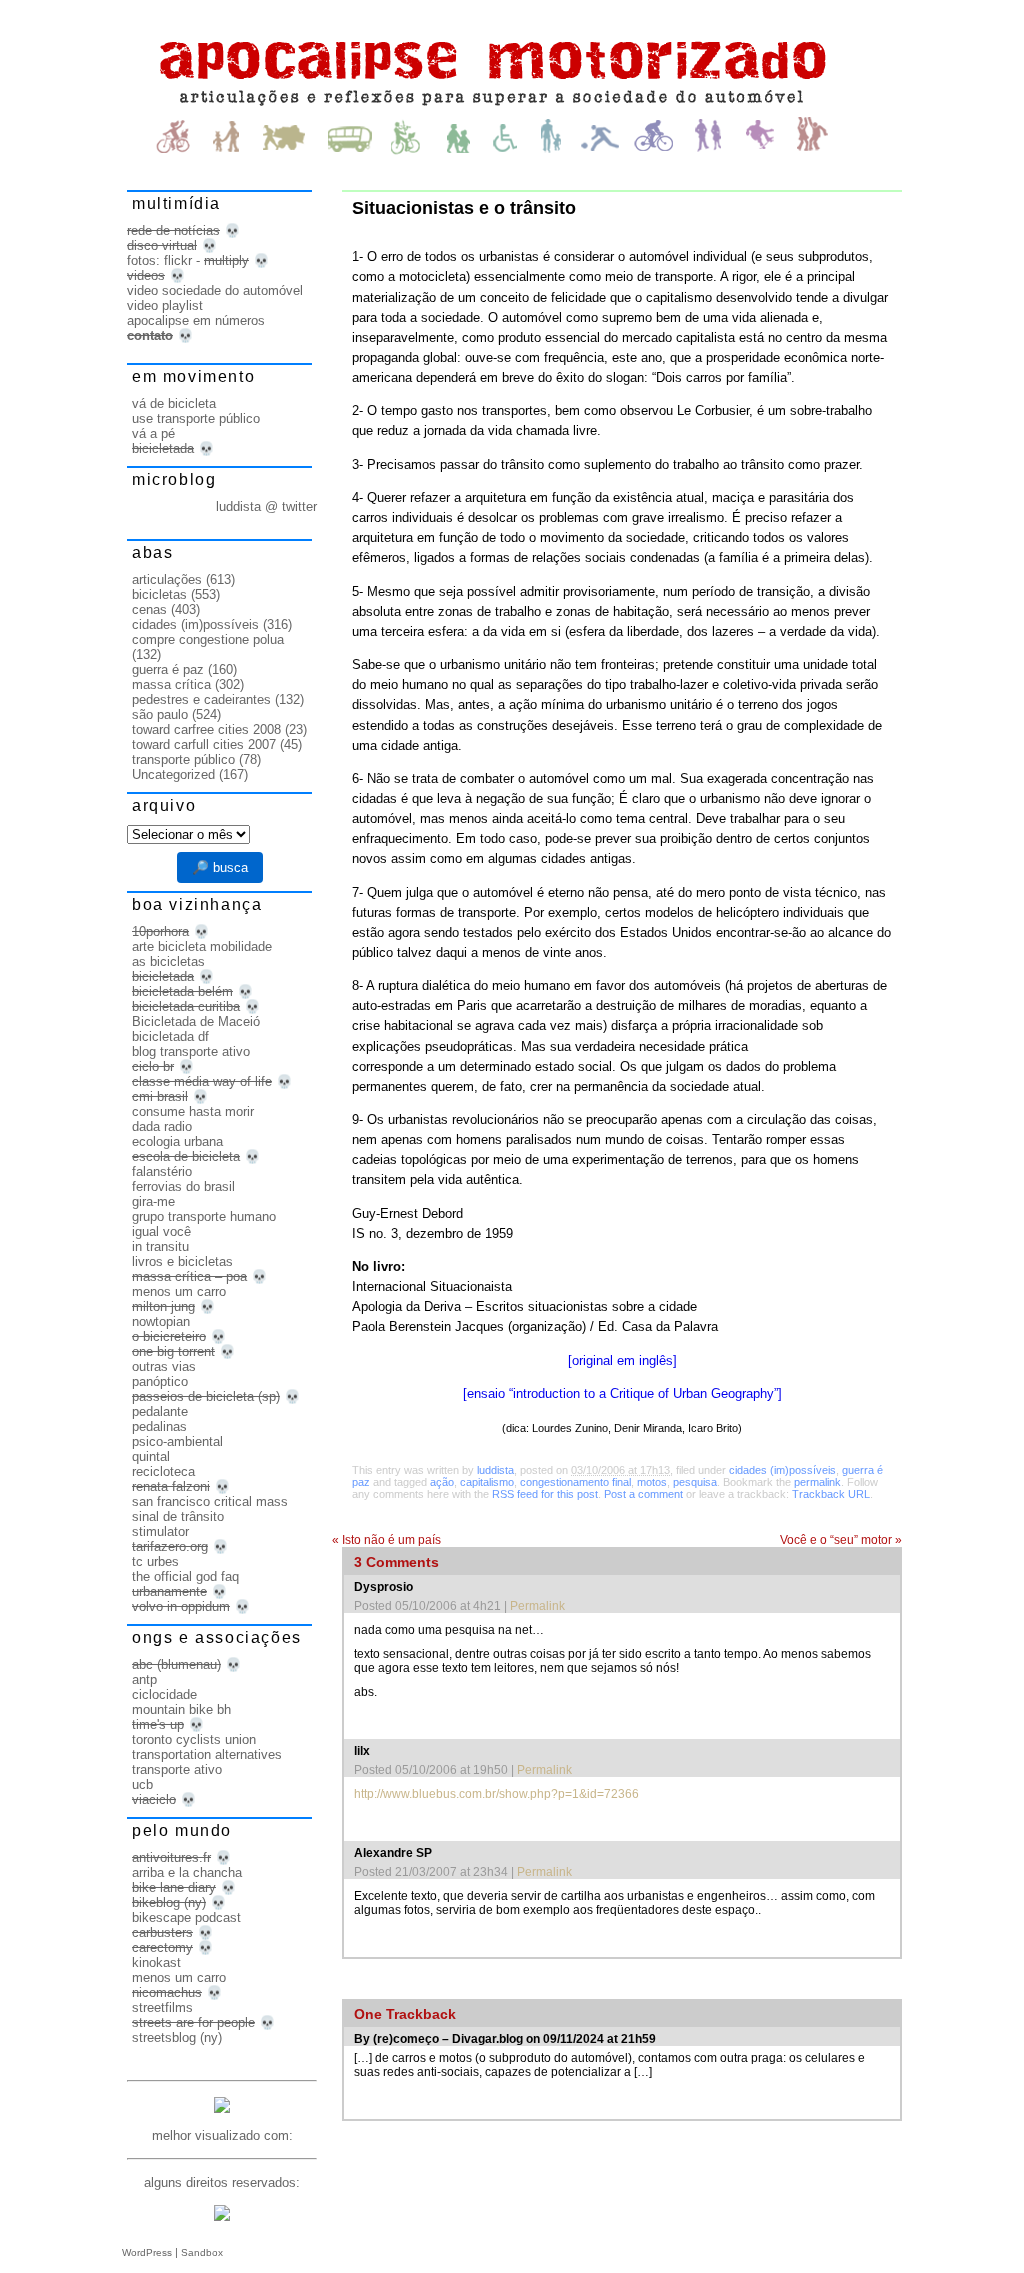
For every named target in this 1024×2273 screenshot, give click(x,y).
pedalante (160, 1411)
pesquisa (695, 1482)
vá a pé (153, 433)
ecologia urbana (177, 1141)
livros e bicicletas (182, 1261)
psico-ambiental (177, 1441)
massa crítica (171, 684)
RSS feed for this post (545, 1494)
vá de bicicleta (174, 403)
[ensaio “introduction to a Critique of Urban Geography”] (622, 1393)
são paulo (160, 714)
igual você (161, 1231)
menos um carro (179, 1291)
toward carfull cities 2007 (204, 744)
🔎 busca (220, 867)
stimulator (160, 1531)
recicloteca (163, 1471)
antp (144, 1679)
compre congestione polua (208, 639)
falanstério (162, 1171)
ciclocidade (164, 1694)
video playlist (165, 305)
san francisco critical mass (210, 1501)
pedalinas (159, 1426)
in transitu (160, 1246)
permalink (817, 1482)
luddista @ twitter (266, 506)
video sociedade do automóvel (215, 290)
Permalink (537, 1606)
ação (442, 1482)
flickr (178, 260)
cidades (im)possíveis (782, 1470)
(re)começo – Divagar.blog (448, 2039)
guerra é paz (168, 669)
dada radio (162, 1126)
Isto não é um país (386, 1540)
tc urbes (155, 1561)
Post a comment (643, 1494)
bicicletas (159, 594)
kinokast (156, 1962)
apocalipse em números (196, 320)
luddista (495, 1470)
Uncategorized (173, 774)
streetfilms (162, 2007)
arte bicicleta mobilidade (202, 946)
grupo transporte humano (204, 1216)
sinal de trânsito (178, 1516)
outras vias (164, 1366)
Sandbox (202, 2252)
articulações (167, 579)
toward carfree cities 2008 (206, 729)
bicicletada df (170, 1036)
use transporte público (196, 418)
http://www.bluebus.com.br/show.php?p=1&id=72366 (496, 1794)
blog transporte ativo (191, 1051)
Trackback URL (831, 1494)
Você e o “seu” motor (841, 1540)
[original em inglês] (622, 1360)
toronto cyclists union (194, 1739)
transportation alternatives (207, 1754)
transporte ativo (177, 1769)
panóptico (160, 1381)
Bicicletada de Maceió (196, 1021)
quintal (151, 1456)
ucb (142, 1784)
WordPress (147, 2252)
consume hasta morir (193, 1111)
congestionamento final (575, 1482)
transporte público (183, 759)
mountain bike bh (181, 1709)
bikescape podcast (186, 1917)
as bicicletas (168, 961)
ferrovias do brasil (183, 1186)
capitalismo (487, 1482)
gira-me (153, 1201)
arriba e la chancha (187, 1872)
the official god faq (185, 1576)
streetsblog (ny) (177, 2037)
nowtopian (161, 1321)
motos (652, 1482)
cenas (149, 609)
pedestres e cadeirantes (201, 699)
